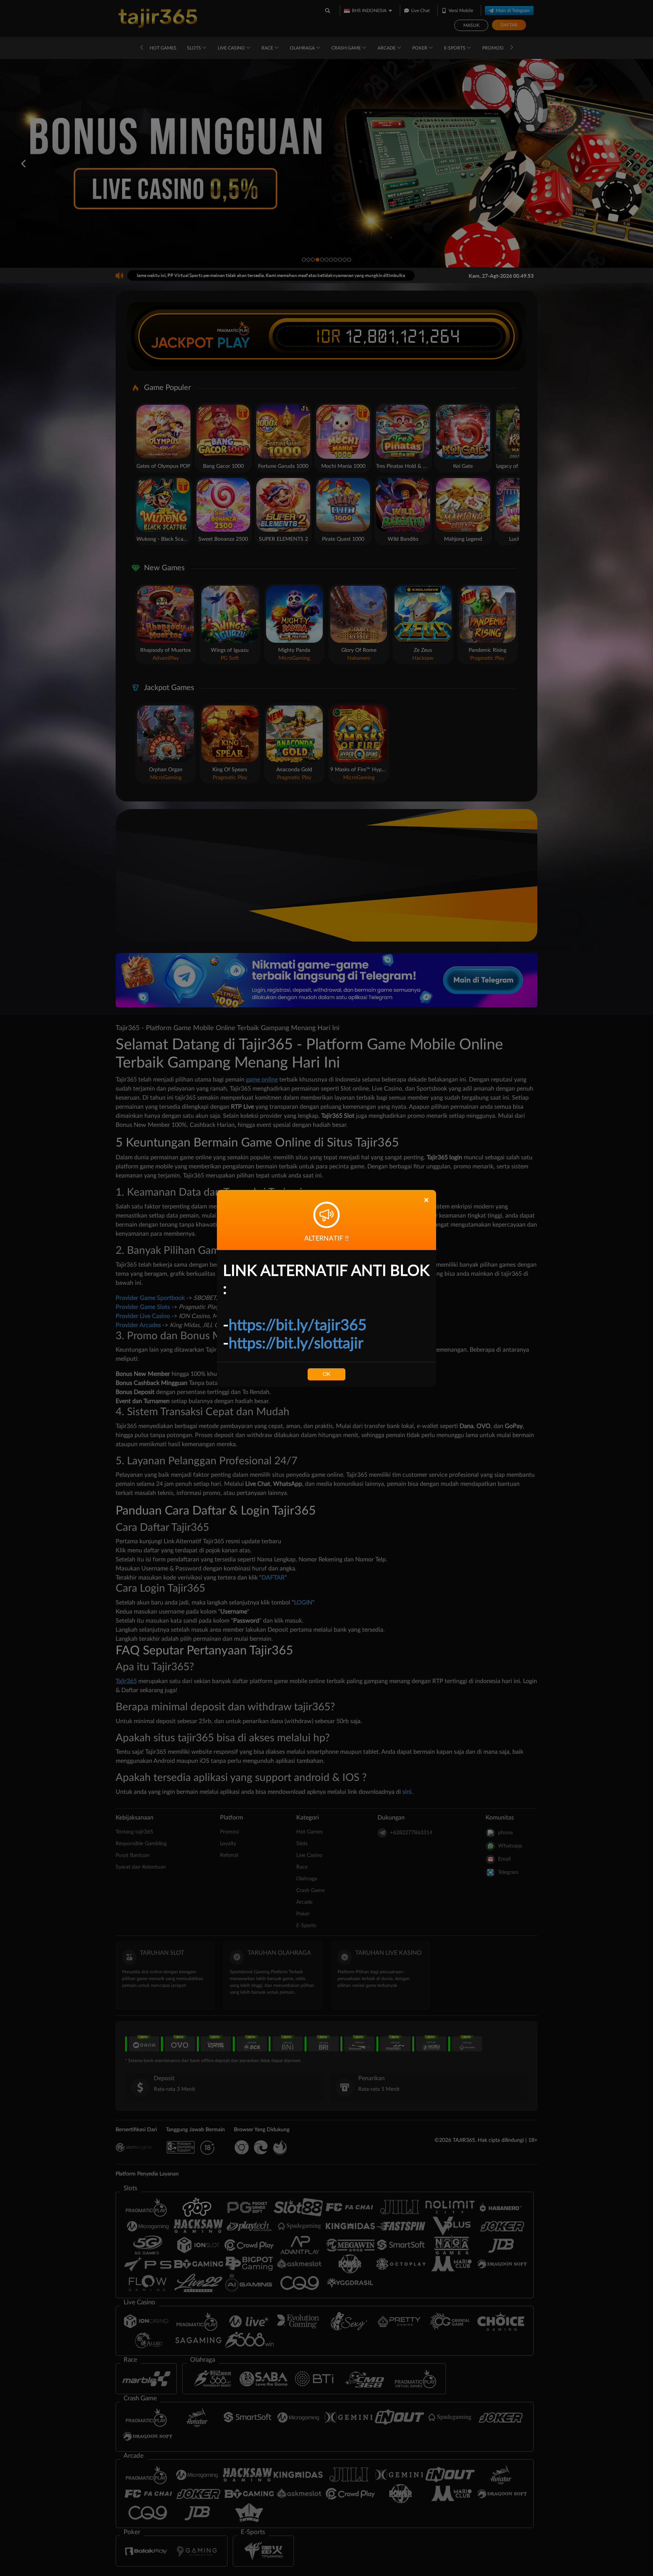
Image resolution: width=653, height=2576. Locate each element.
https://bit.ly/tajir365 (298, 1326)
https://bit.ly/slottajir (296, 1344)
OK (326, 1374)
